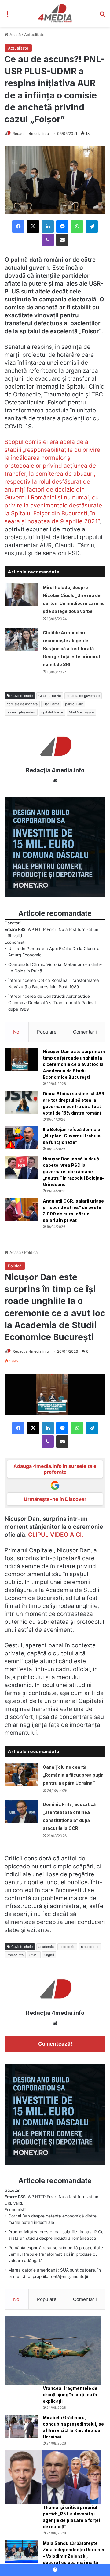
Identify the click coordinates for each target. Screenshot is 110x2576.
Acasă (15, 35)
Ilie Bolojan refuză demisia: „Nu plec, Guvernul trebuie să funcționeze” (72, 1136)
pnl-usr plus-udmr (21, 712)
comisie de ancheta (22, 704)
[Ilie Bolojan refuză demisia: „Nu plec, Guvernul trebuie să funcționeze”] (21, 1138)
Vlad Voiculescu (81, 712)
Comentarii (85, 1032)
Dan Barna (51, 704)
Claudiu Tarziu (50, 696)
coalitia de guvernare (83, 696)
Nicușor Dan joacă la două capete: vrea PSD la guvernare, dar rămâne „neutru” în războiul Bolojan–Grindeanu (74, 1172)
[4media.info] (55, 13)
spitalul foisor (52, 712)
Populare (47, 1032)
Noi (17, 1032)
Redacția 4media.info (31, 133)
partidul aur (74, 704)
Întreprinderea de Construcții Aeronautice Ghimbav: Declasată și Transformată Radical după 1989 (52, 1003)
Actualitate (34, 35)
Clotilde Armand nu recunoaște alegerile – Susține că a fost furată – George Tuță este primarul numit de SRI (71, 649)
